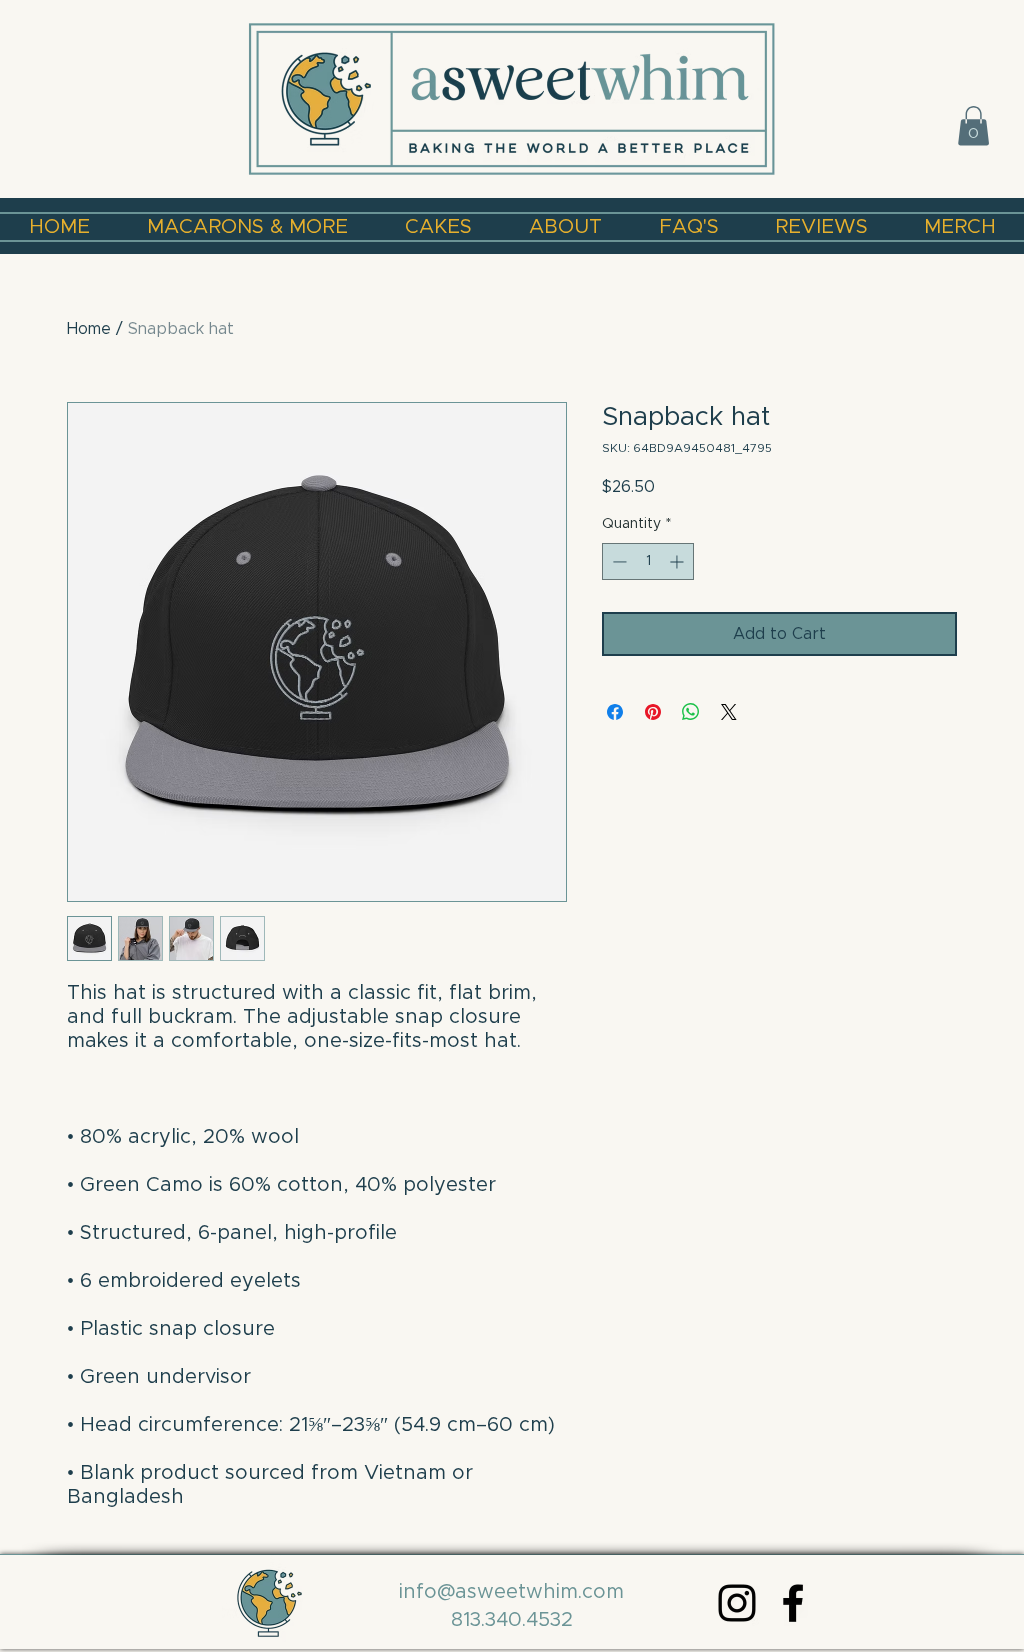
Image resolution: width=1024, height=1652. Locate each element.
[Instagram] (737, 1603)
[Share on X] (729, 712)
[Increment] (678, 561)
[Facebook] (793, 1603)
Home (89, 329)
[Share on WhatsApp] (691, 712)
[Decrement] (617, 561)
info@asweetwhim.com (511, 1592)
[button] (973, 125)
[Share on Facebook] (615, 712)
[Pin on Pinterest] (653, 712)
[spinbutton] (648, 561)
